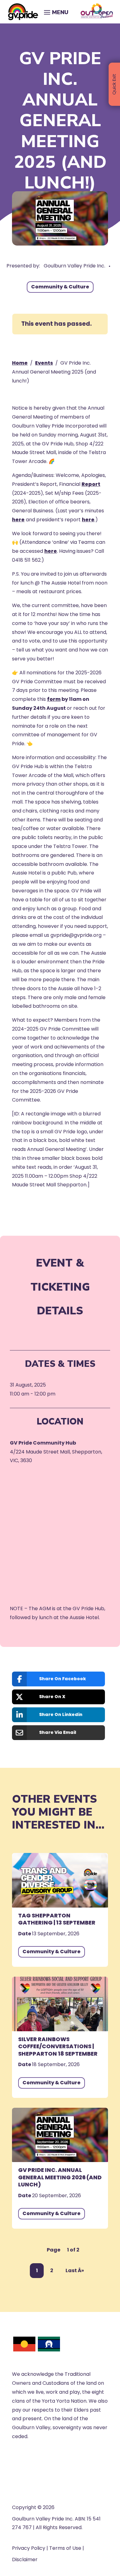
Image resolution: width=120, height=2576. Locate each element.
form (54, 699)
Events (44, 363)
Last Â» (75, 2270)
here (18, 520)
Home (20, 363)
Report (91, 484)
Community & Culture (60, 287)
